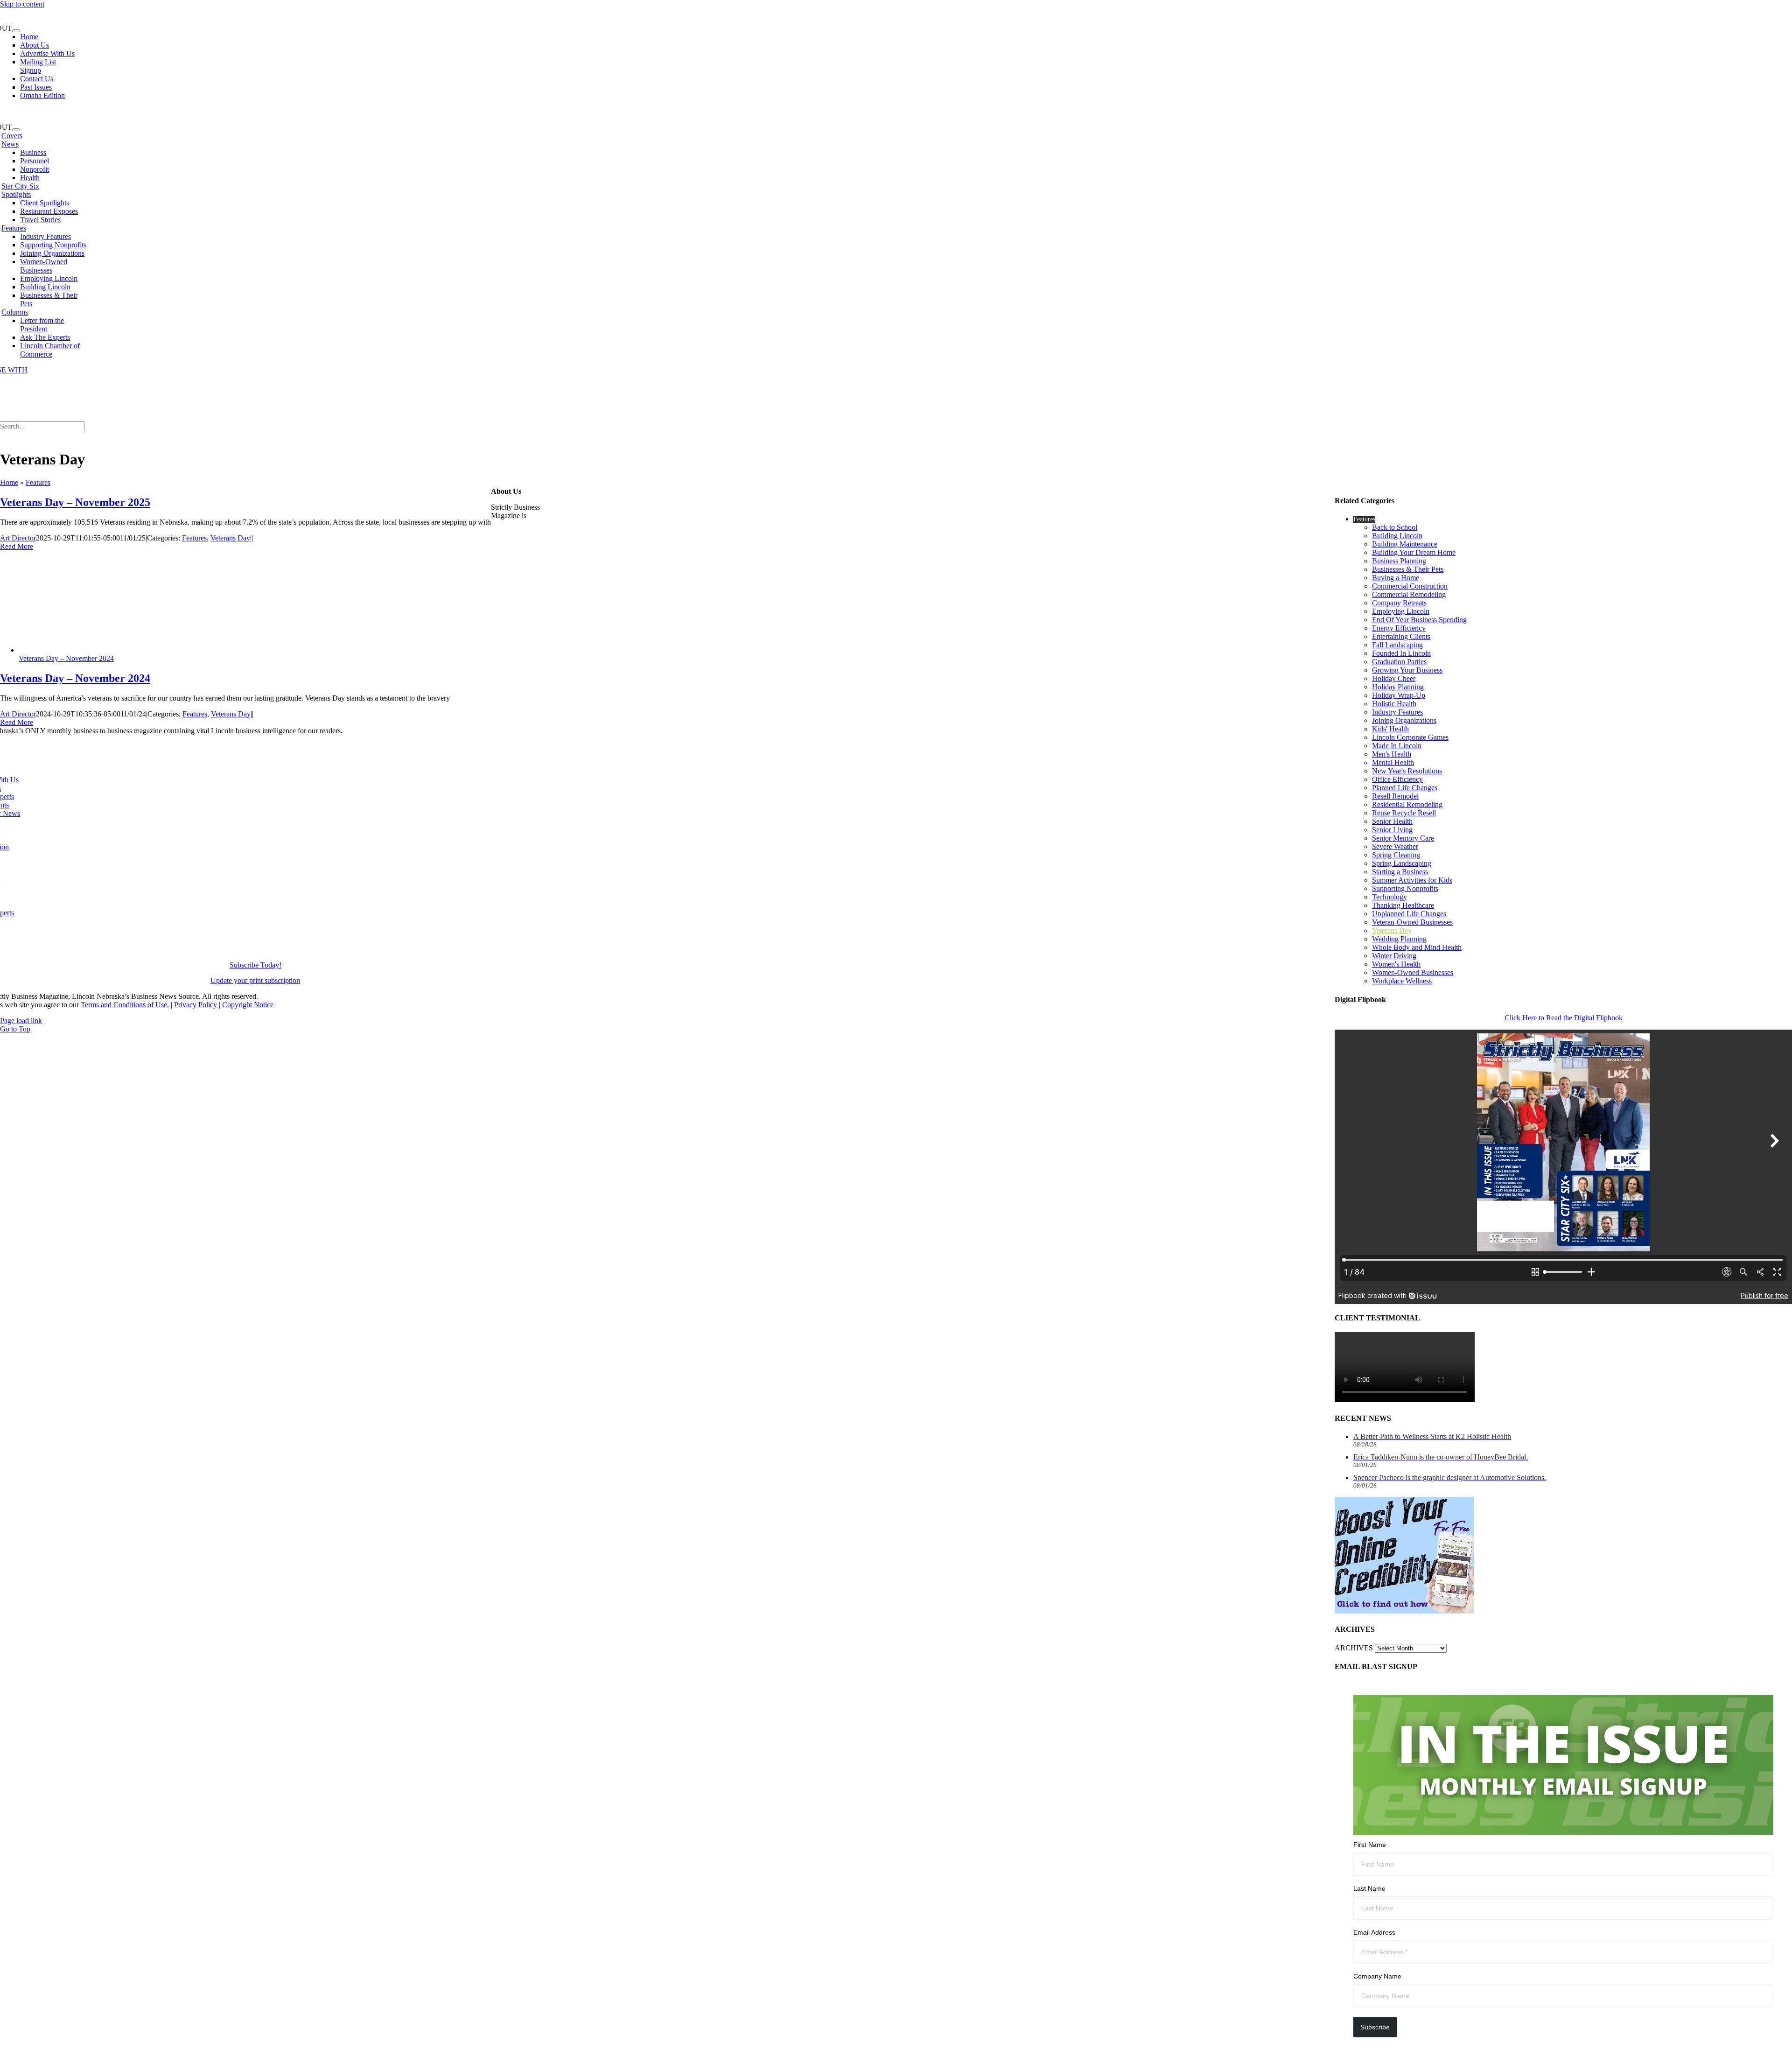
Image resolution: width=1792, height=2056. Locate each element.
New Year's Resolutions (1407, 771)
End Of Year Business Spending (1419, 620)
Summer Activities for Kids (1412, 880)
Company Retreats (1399, 603)
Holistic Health (1394, 704)
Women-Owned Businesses (1413, 972)
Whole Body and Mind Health (1417, 947)
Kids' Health (1390, 729)
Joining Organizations (1404, 720)
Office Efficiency (1397, 779)
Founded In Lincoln (1401, 653)
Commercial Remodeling (1409, 594)
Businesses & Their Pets (1408, 569)
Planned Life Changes (1405, 788)
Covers (12, 136)
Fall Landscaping (1397, 645)
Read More (17, 546)
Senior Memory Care (1403, 838)
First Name (1370, 1845)
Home (9, 482)
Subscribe (1375, 2027)
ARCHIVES (1354, 1648)
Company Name (1377, 1976)
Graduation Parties (1399, 662)
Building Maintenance (1405, 544)
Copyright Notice (248, 1005)
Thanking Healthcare (1403, 905)
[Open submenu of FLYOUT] (16, 31)
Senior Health (1392, 821)
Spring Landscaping (1402, 863)
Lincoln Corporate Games (1410, 737)
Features (14, 228)
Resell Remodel (1395, 796)
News (10, 144)
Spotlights (16, 194)
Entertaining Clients (1401, 636)
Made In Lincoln (1397, 746)
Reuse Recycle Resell (1404, 813)
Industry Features (1397, 712)
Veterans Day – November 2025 (75, 502)
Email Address (1374, 1932)
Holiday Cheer (1394, 678)
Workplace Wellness (1402, 981)
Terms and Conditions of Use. (125, 1005)
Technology (1389, 897)
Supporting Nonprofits (1405, 888)
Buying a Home (1396, 578)
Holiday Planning (1398, 687)
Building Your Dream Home (1414, 552)
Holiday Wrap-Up (1399, 695)
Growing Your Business (1407, 670)
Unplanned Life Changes (1409, 914)
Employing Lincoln (1401, 611)
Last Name (1369, 1888)
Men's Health (1392, 754)
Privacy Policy (196, 1005)
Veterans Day (230, 538)
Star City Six (20, 186)
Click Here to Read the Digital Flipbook (1564, 1018)
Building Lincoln (1397, 536)
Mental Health (1393, 762)
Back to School (1395, 527)
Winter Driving (1394, 956)
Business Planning (1399, 561)
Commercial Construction (1410, 586)
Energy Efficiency (1399, 628)
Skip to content (22, 4)
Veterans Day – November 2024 (66, 658)
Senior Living (1392, 830)
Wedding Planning (1399, 939)
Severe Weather (1395, 846)
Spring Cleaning (1396, 855)
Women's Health (1396, 964)
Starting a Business (1400, 872)
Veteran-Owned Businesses (1412, 922)
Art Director (18, 538)
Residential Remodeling (1407, 804)
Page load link (21, 1021)
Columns (15, 312)
